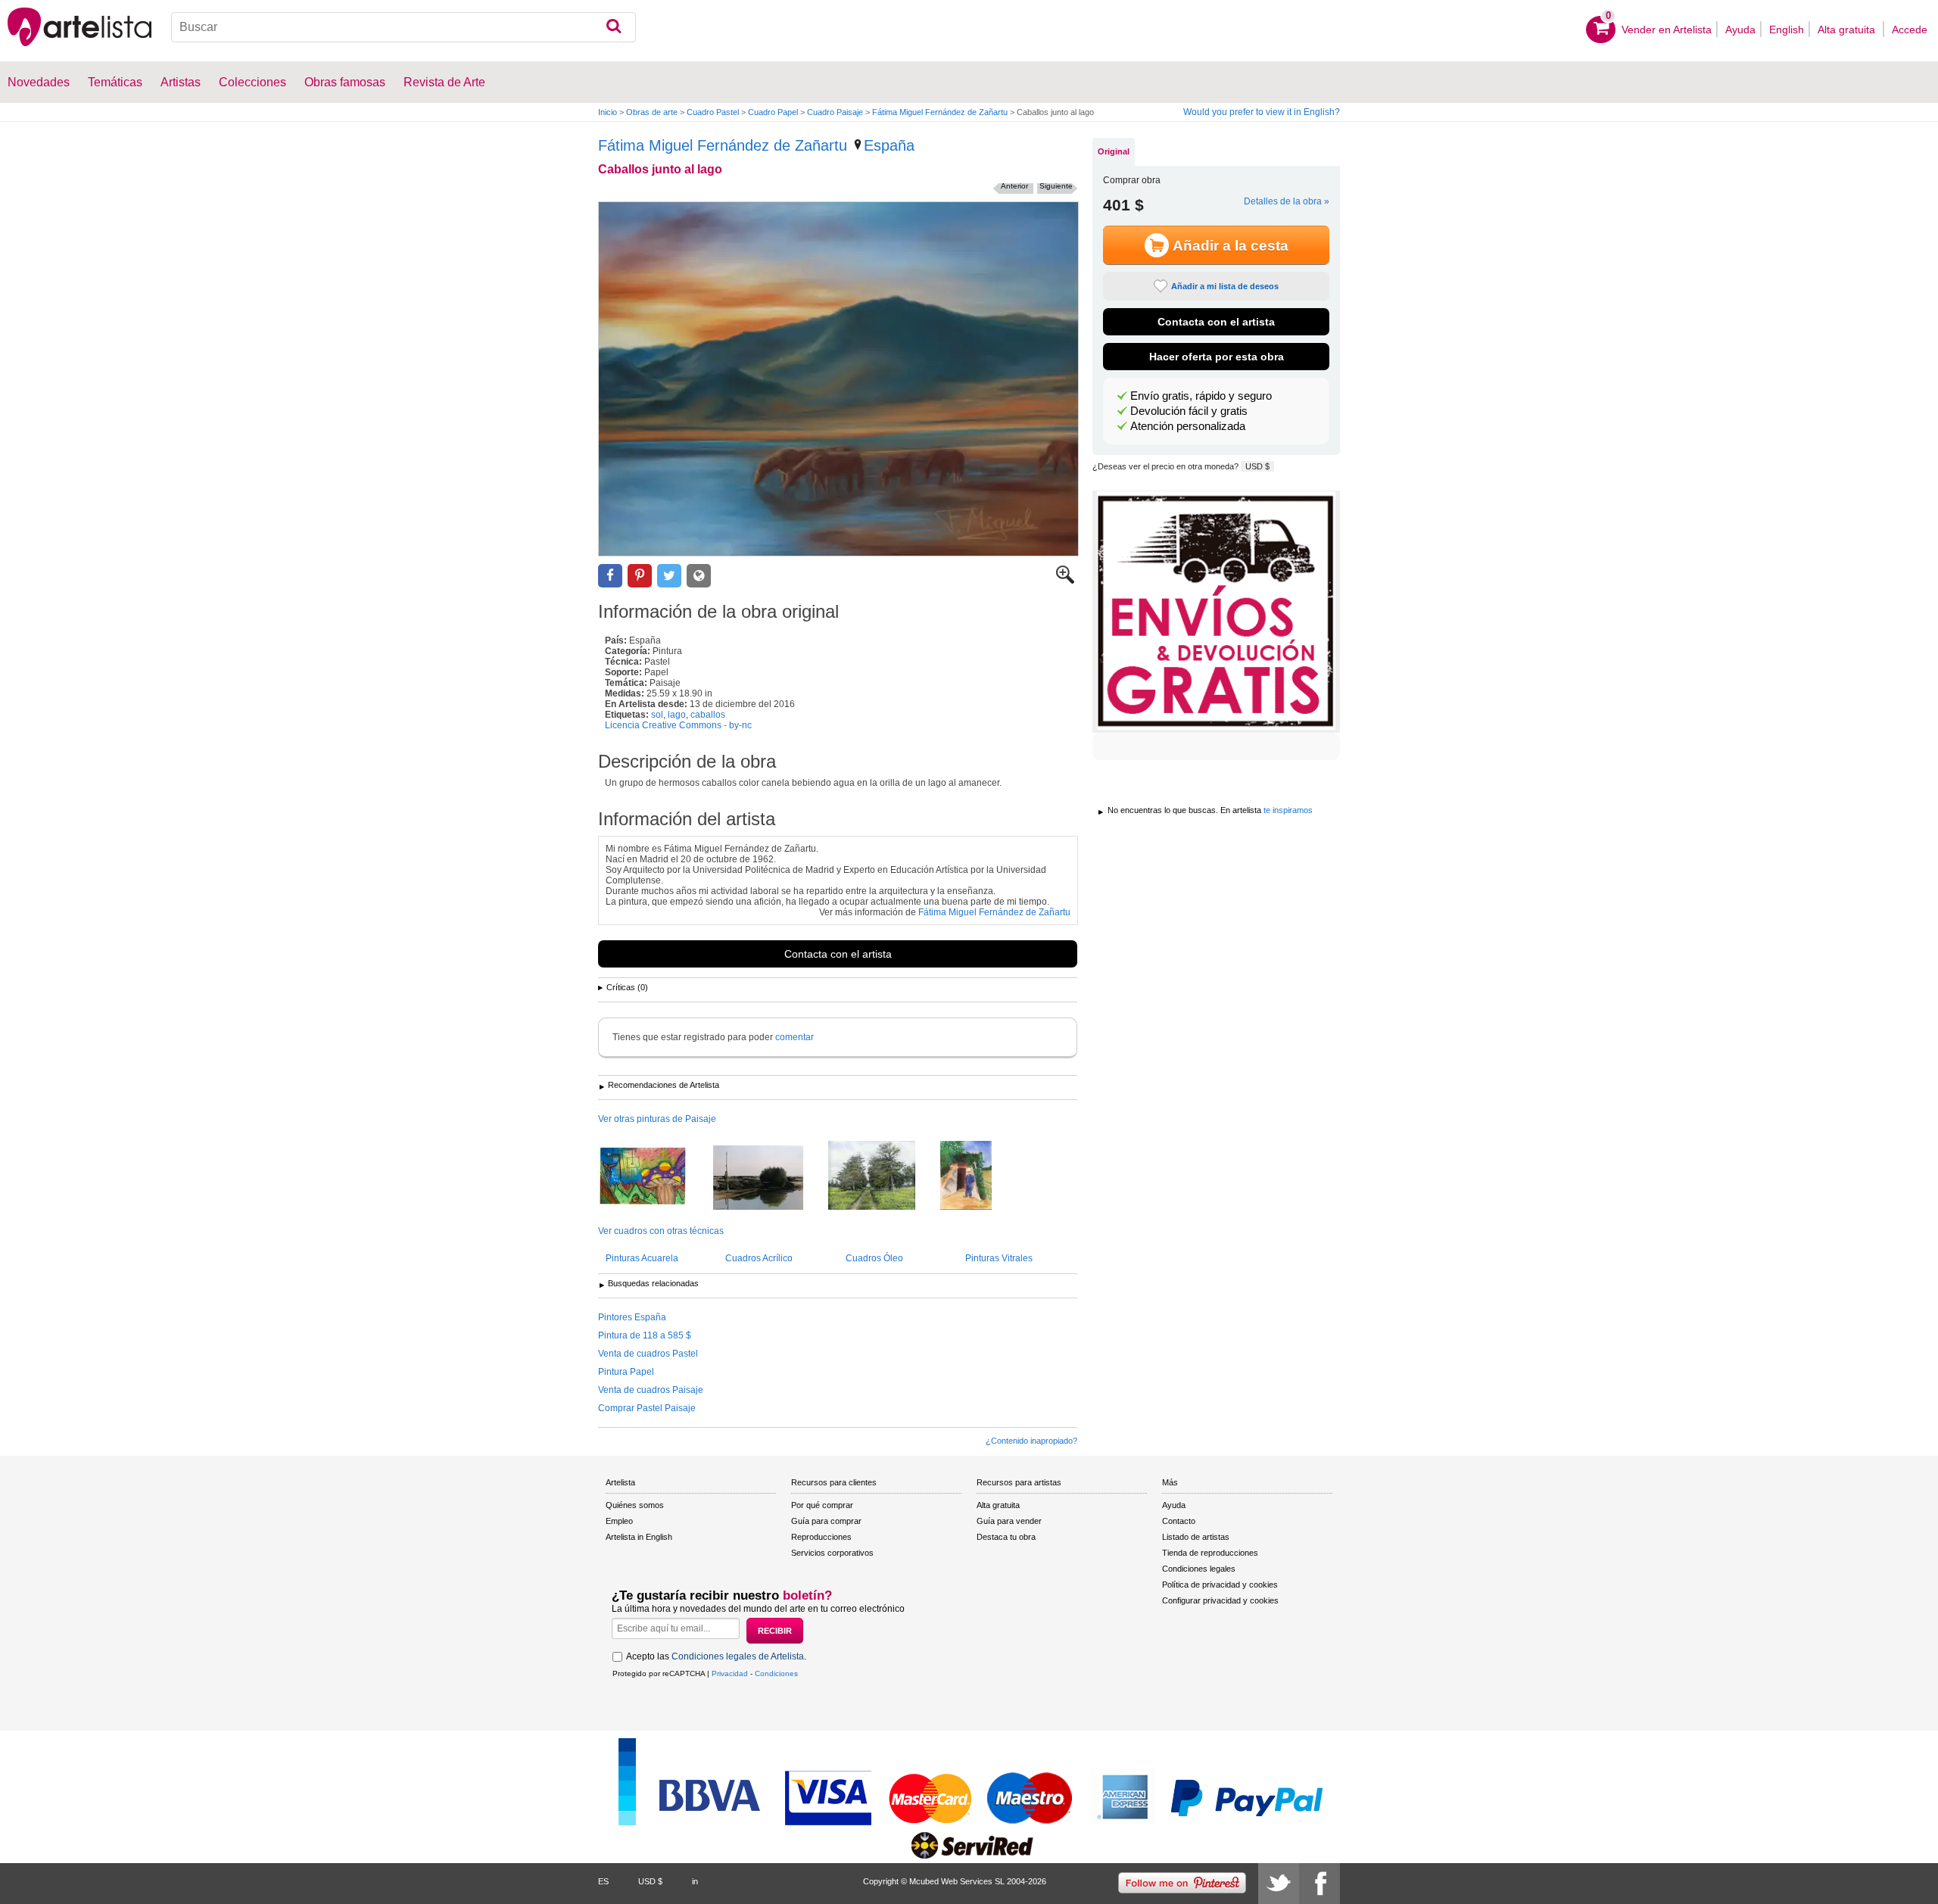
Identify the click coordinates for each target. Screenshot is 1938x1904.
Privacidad (730, 1673)
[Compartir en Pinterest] (640, 576)
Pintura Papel (626, 1372)
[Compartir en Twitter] (669, 576)
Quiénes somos (635, 1505)
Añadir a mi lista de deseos (1225, 286)
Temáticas (115, 82)
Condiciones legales (1199, 1569)
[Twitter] (1279, 1884)
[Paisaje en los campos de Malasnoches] (883, 1176)
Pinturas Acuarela (642, 1258)
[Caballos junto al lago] (838, 379)
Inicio (608, 112)
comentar (795, 1037)
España (889, 145)
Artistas (181, 82)
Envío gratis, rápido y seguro (1201, 396)
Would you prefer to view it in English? (1262, 112)
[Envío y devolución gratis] (1216, 612)
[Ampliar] (1065, 581)
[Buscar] (614, 27)
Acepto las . (716, 1656)
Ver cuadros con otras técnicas (661, 1231)
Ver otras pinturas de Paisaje (657, 1119)
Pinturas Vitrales (999, 1258)
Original (1114, 151)
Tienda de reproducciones (1210, 1553)
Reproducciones (821, 1537)
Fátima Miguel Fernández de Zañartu (940, 112)
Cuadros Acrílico (759, 1258)
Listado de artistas (1196, 1537)
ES (603, 1881)
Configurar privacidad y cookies (1220, 1600)
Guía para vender (1009, 1521)
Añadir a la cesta (1231, 246)
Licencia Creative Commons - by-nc (678, 725)
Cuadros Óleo (874, 1258)
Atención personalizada (1188, 426)
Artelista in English (639, 1537)
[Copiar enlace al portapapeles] (699, 576)
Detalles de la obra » (1287, 201)
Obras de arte (652, 112)
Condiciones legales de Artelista (738, 1656)
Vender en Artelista (1667, 30)
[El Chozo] (977, 1176)
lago (677, 715)
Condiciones (776, 1673)
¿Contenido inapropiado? (1031, 1441)
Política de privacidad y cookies (1220, 1585)
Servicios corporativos (832, 1553)
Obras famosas (345, 82)
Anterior (1014, 186)
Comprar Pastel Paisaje (647, 1408)
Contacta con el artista (838, 954)
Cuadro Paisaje (835, 112)
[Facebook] (1320, 1884)
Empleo (619, 1521)
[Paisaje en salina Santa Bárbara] (770, 1179)
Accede (1910, 30)
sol (657, 715)
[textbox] (403, 27)
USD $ (1257, 466)
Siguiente (1056, 186)
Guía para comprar (826, 1521)
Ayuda (1740, 30)
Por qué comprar (822, 1505)
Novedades (39, 82)
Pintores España (632, 1317)
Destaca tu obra (1006, 1537)
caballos (708, 715)
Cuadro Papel (773, 112)
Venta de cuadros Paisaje (651, 1390)
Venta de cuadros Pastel (648, 1354)
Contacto (1179, 1521)
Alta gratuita (1848, 30)
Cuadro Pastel (713, 112)
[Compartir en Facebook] (610, 576)
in (695, 1881)
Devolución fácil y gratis (1189, 411)
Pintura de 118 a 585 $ (645, 1335)
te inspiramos (1288, 810)
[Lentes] (654, 1177)
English (1787, 30)
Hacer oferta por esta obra (1217, 357)
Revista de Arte (444, 82)
